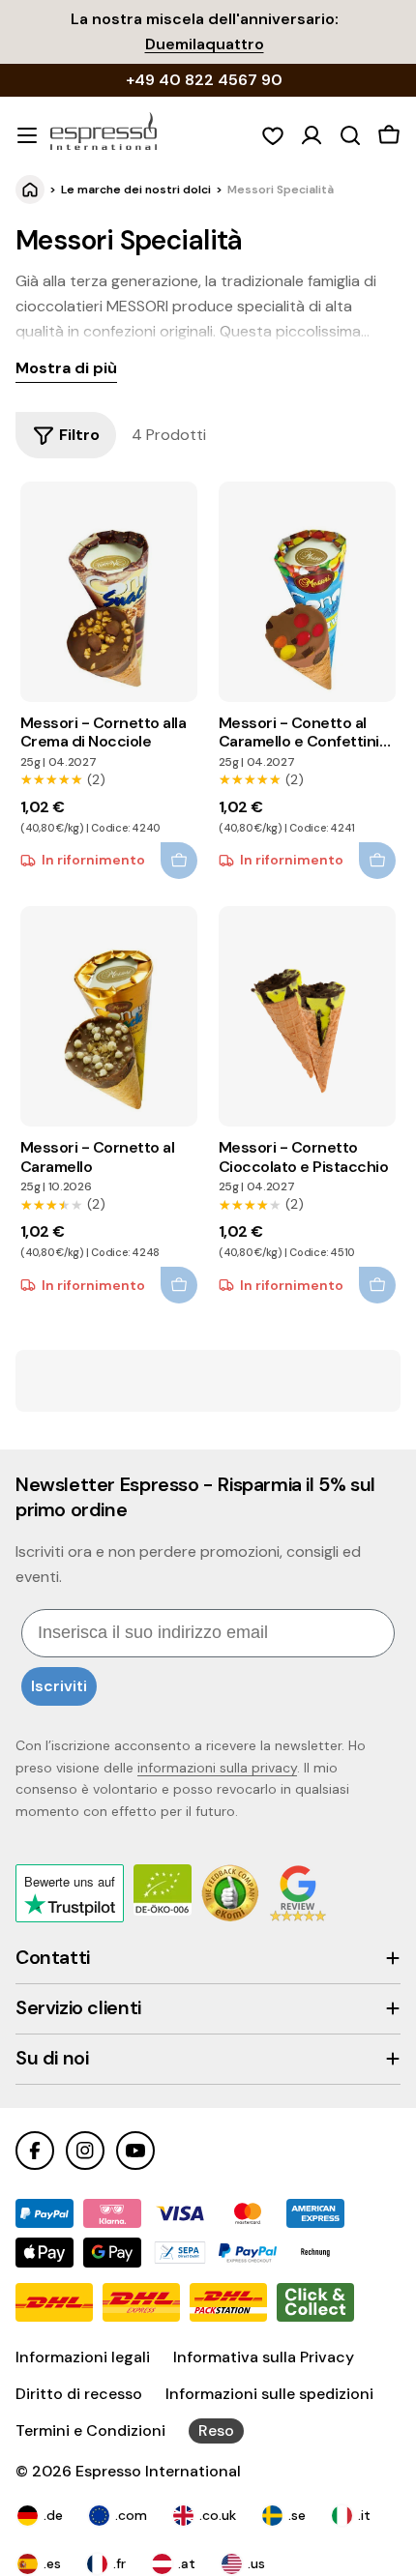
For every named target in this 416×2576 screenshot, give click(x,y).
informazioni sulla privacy (217, 1768)
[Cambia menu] (27, 135)
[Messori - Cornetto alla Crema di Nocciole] (109, 592)
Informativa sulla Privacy (264, 2357)
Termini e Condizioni (90, 2430)
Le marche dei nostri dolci (136, 190)
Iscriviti (59, 1686)
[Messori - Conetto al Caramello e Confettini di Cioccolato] (307, 592)
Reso (216, 2430)
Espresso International (158, 2471)
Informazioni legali (83, 2357)
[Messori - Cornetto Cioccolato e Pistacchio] (307, 1016)
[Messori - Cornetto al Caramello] (109, 1016)
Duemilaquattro (205, 44)
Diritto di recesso (79, 2394)
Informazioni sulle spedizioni (269, 2394)
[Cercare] (350, 135)
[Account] (312, 135)
